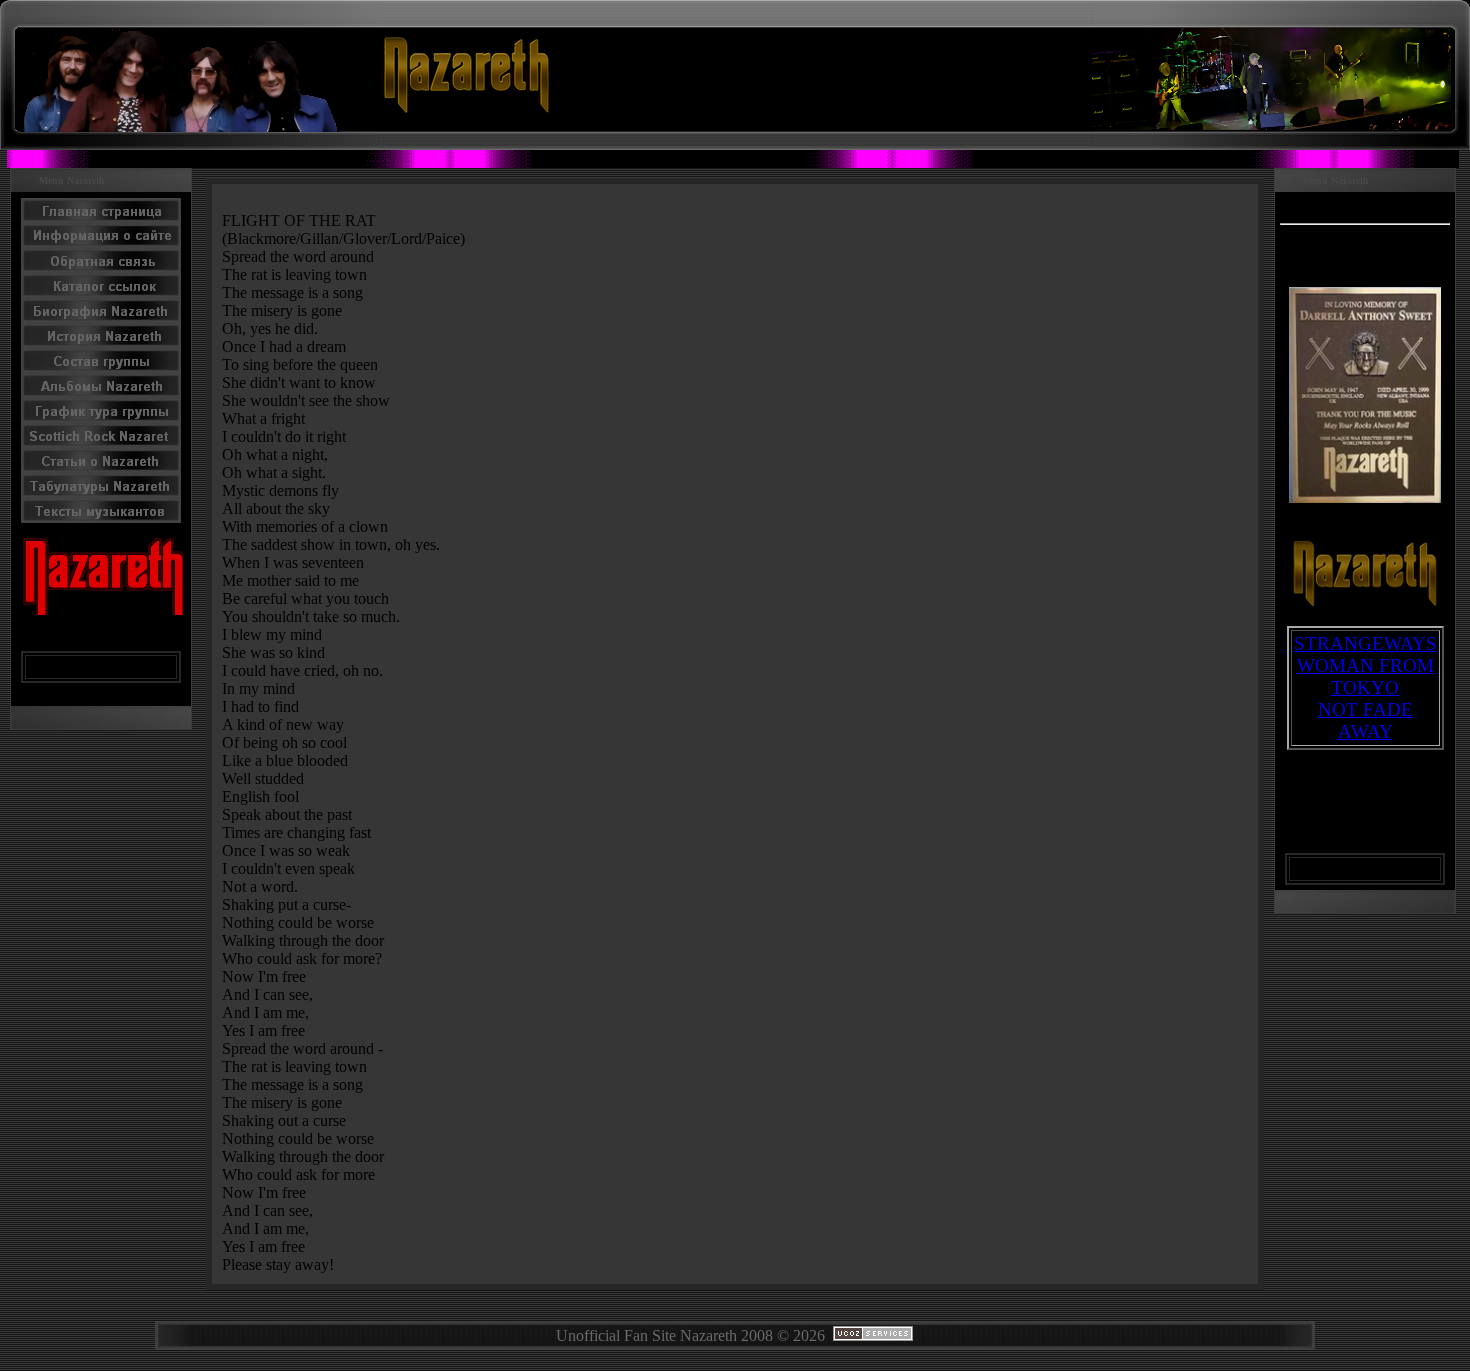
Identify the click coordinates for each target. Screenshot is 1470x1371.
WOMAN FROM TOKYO (1365, 676)
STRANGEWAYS (1365, 643)
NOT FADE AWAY (1365, 720)
